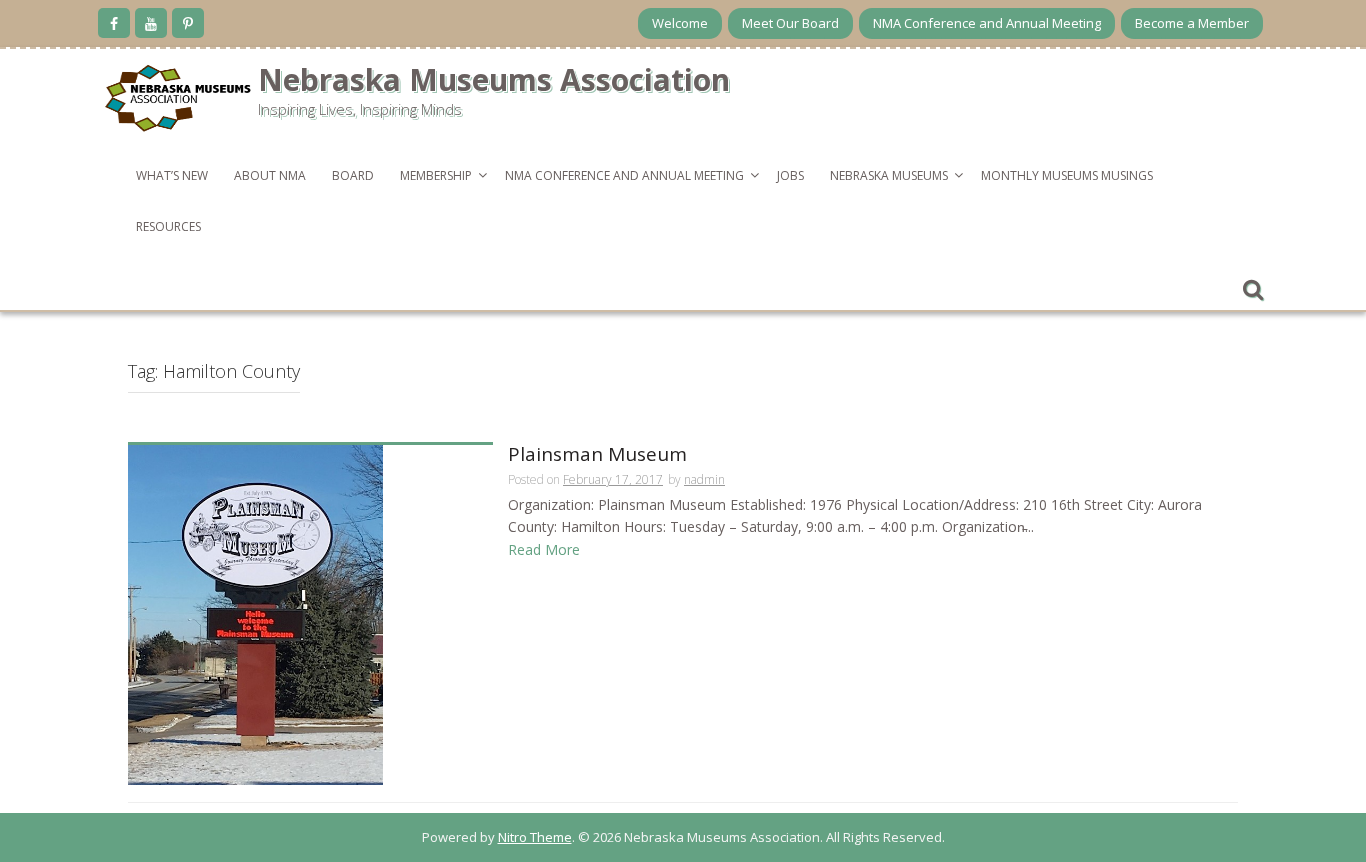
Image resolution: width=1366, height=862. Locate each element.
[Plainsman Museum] (255, 613)
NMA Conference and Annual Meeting (987, 23)
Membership (436, 175)
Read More (544, 549)
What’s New (172, 175)
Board (353, 175)
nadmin (704, 479)
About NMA (270, 175)
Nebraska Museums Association (494, 79)
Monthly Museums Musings (1067, 175)
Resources (168, 226)
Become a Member (1192, 23)
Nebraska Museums (889, 175)
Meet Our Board (790, 23)
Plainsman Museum (597, 455)
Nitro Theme (535, 837)
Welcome (680, 23)
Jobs (790, 175)
